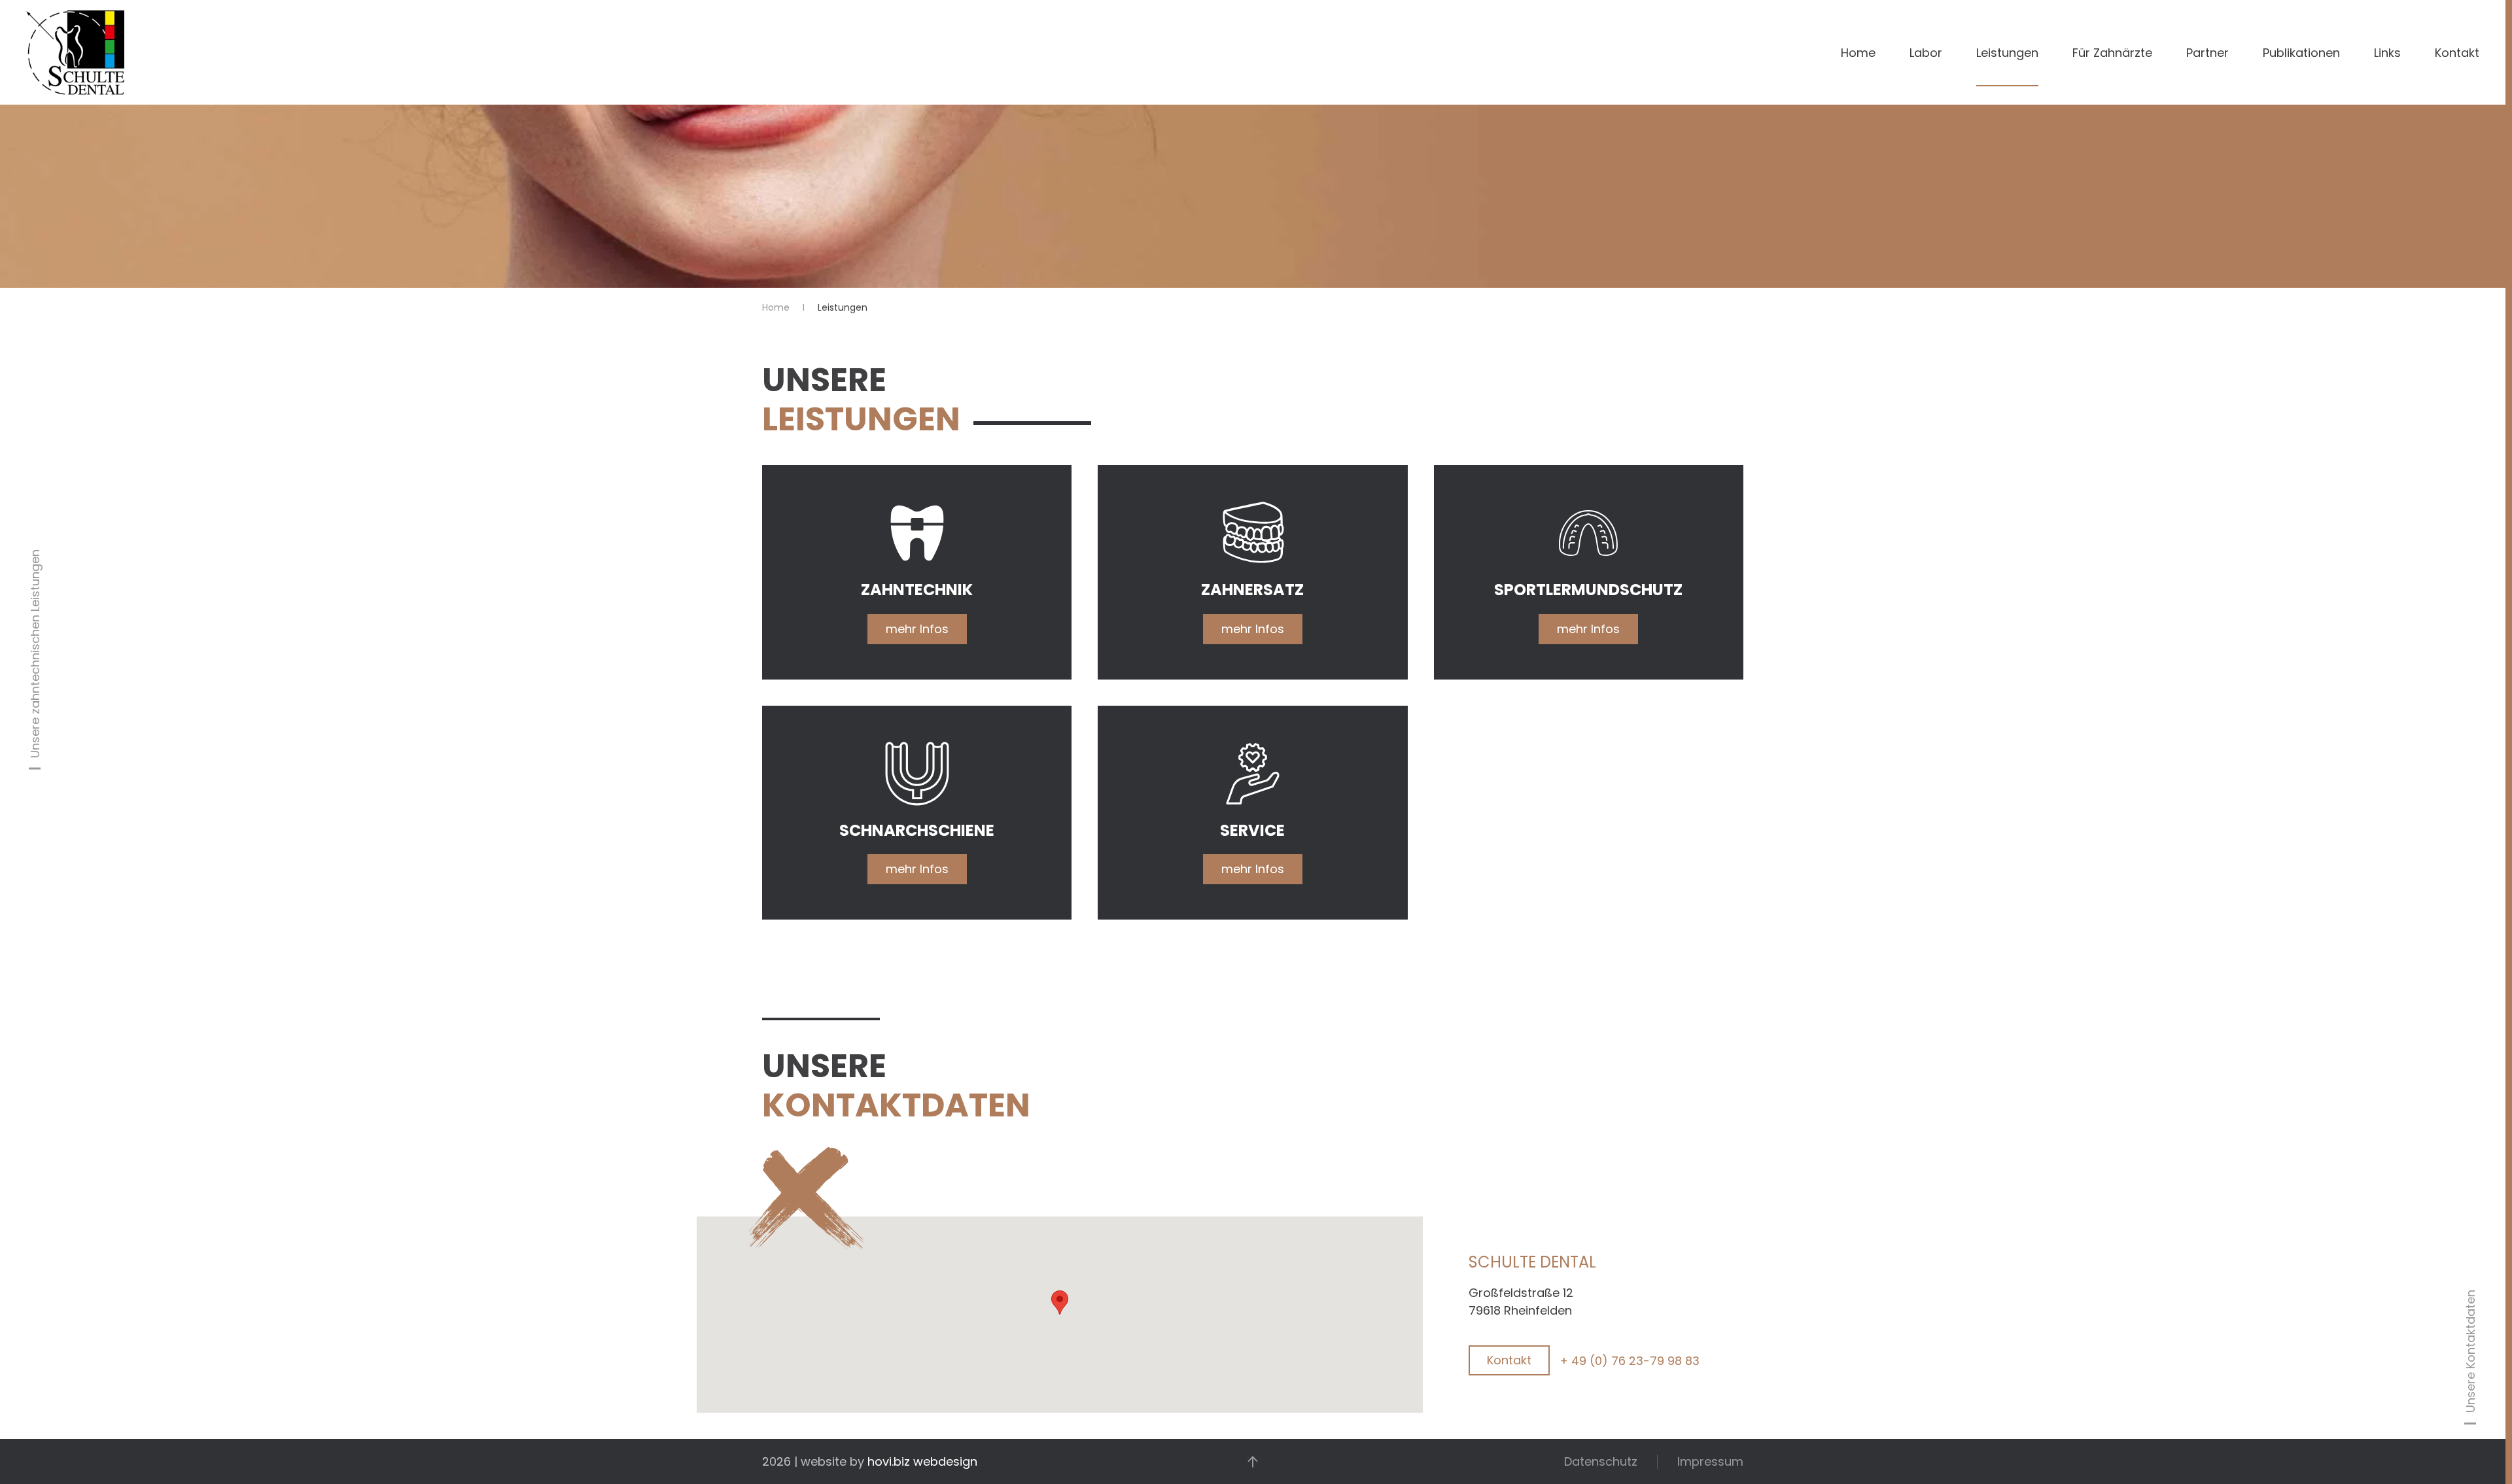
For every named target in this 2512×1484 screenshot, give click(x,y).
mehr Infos (917, 629)
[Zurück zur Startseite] (75, 52)
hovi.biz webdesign (922, 1461)
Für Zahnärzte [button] (2112, 53)
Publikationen (2301, 53)
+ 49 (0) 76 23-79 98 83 (1630, 1361)
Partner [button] (2207, 53)
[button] (1060, 1303)
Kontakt (2457, 53)
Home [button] (1858, 53)
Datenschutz (1601, 1461)
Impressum (1710, 1461)
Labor (1926, 53)
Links (2387, 53)
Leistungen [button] (2007, 53)
